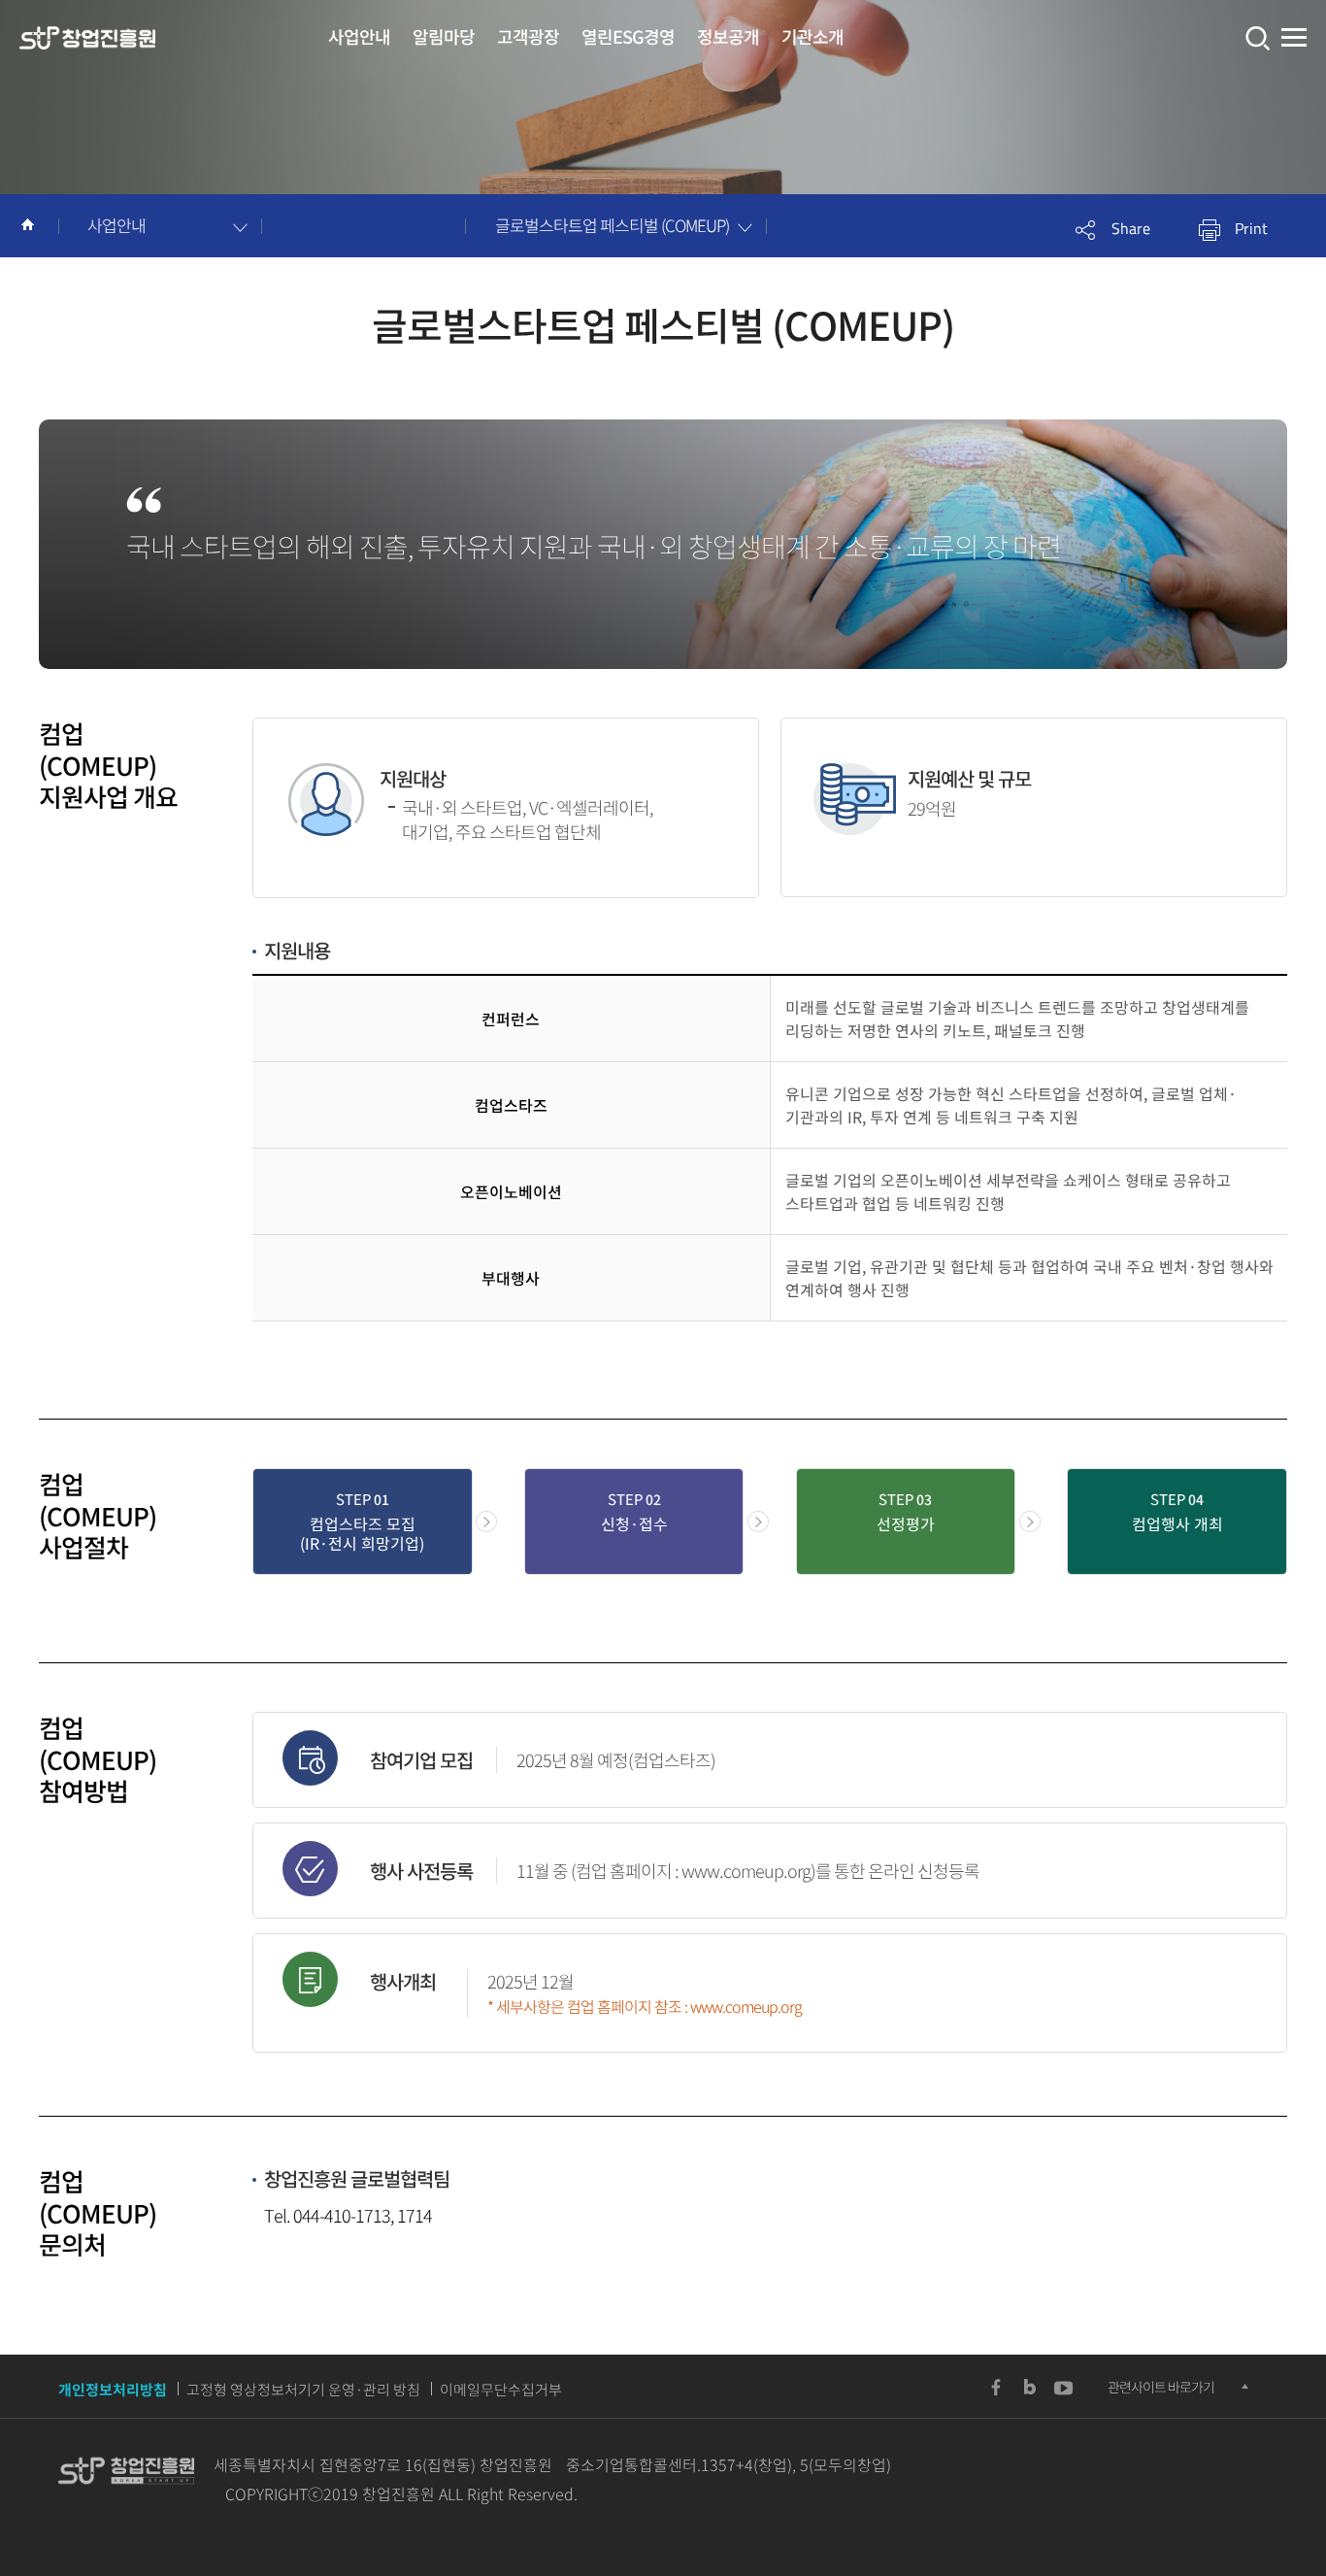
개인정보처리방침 (113, 2390)
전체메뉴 (1294, 38)
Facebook (996, 2388)
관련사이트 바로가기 (1161, 2387)
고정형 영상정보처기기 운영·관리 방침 (303, 2390)
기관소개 (812, 36)
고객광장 (528, 36)
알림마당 (444, 36)
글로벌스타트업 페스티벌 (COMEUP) (612, 225)
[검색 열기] (1256, 38)
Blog (1030, 2388)
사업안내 (359, 36)
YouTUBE (1064, 2388)
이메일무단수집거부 (501, 2390)
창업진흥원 (87, 39)
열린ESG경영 (628, 36)
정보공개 (728, 36)
